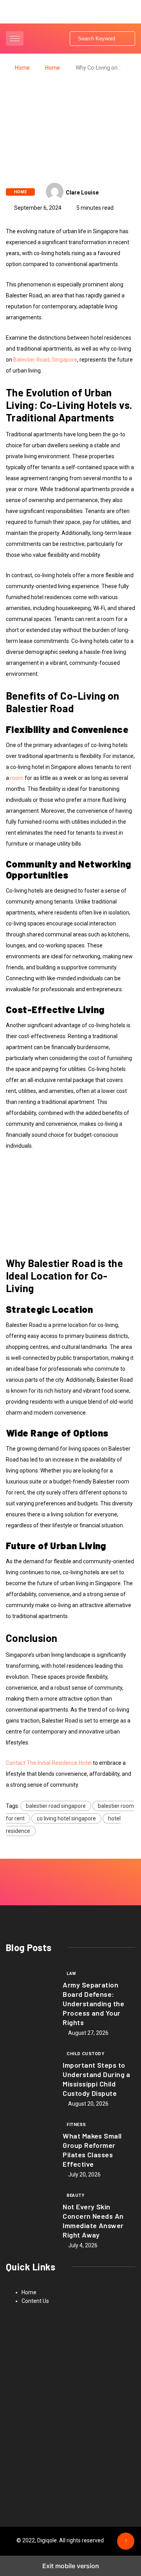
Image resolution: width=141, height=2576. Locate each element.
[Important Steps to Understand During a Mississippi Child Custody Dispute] (30, 2076)
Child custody (85, 2054)
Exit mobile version (71, 2566)
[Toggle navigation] (15, 39)
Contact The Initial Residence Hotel (49, 1763)
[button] (16, 39)
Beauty (75, 2195)
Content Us (35, 2301)
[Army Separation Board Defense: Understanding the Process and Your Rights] (30, 1996)
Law (71, 1974)
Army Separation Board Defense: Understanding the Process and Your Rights (93, 2004)
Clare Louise (82, 193)
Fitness (76, 2125)
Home (22, 68)
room (17, 778)
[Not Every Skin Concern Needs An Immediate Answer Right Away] (30, 2218)
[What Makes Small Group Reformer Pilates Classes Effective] (30, 2147)
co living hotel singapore (66, 1818)
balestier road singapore (56, 1806)
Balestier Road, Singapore (45, 360)
